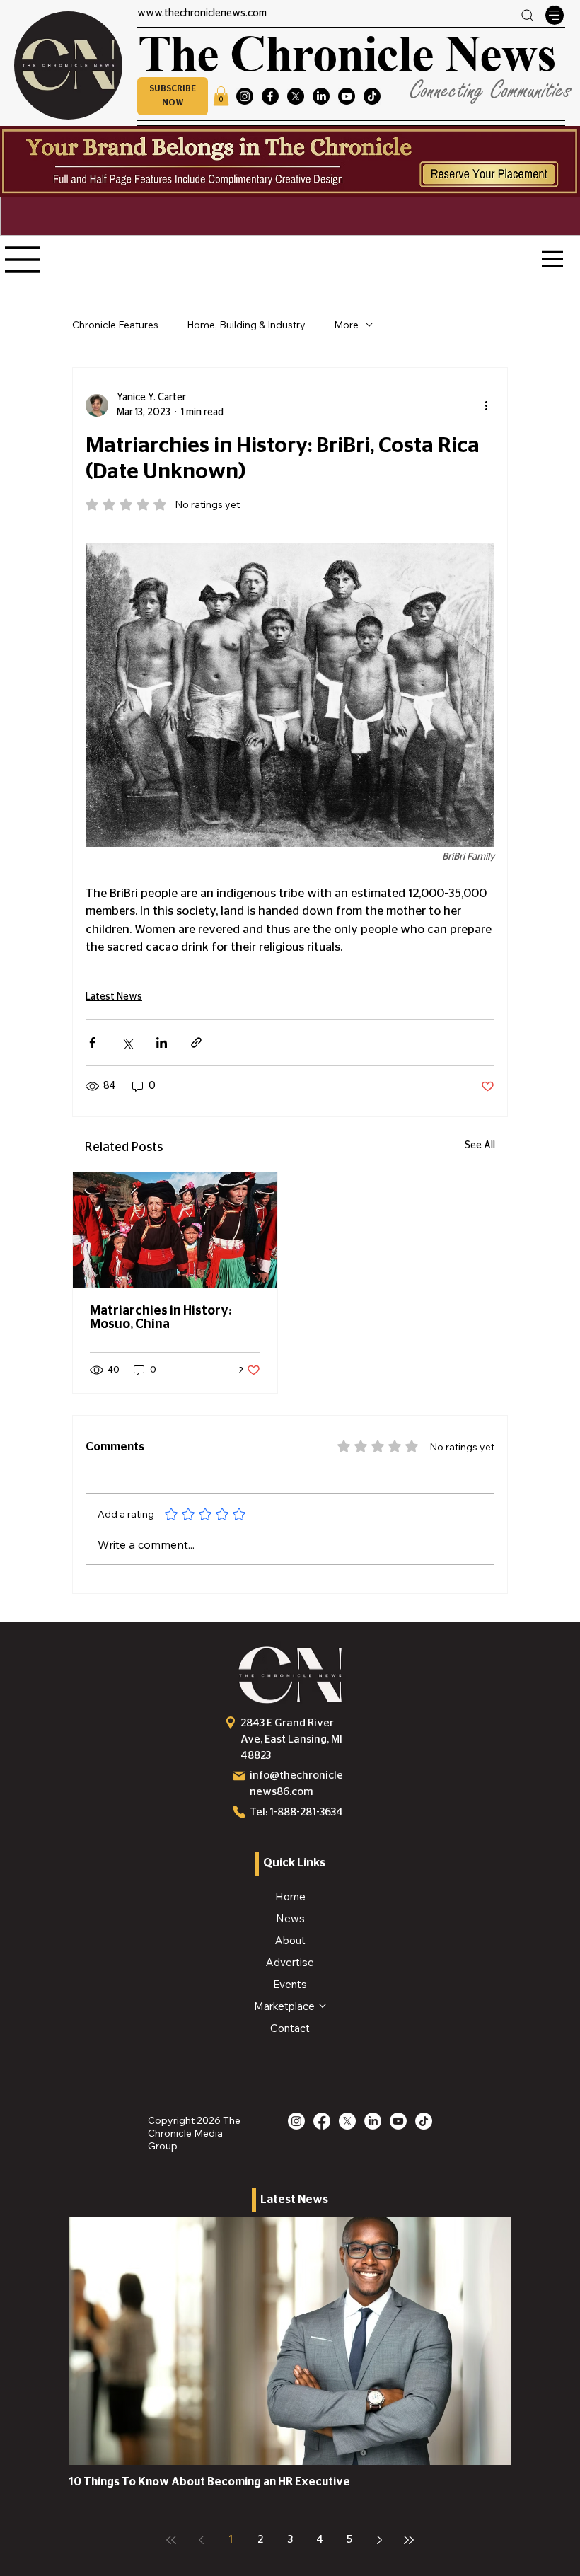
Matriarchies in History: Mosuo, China (161, 1318)
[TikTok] (372, 96)
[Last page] (409, 2540)
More (346, 325)
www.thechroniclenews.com (202, 13)
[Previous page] (201, 2540)
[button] (173, 96)
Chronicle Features (115, 325)
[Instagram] (245, 96)
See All (480, 1145)
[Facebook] (270, 96)
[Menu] (555, 15)
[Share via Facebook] (92, 1042)
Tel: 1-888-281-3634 (296, 1812)
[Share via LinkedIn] (162, 1042)
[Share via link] (196, 1042)
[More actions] (486, 405)
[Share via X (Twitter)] (127, 1042)
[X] (296, 96)
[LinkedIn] (321, 96)
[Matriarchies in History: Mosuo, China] (175, 1230)
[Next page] (379, 2540)
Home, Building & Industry (246, 325)
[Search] (527, 15)
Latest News (114, 997)
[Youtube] (347, 96)
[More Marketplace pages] (323, 2006)
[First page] (171, 2540)
